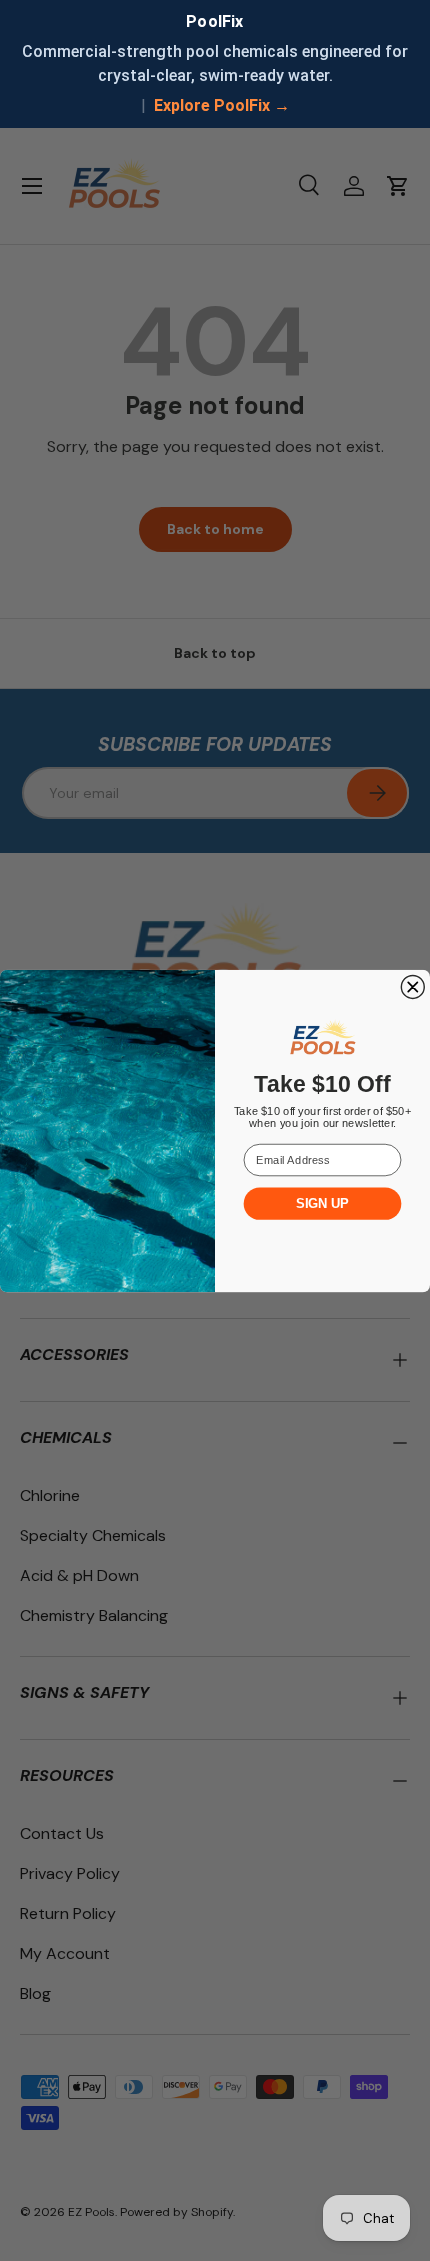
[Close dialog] (412, 986)
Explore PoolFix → (222, 105)
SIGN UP (322, 1203)
